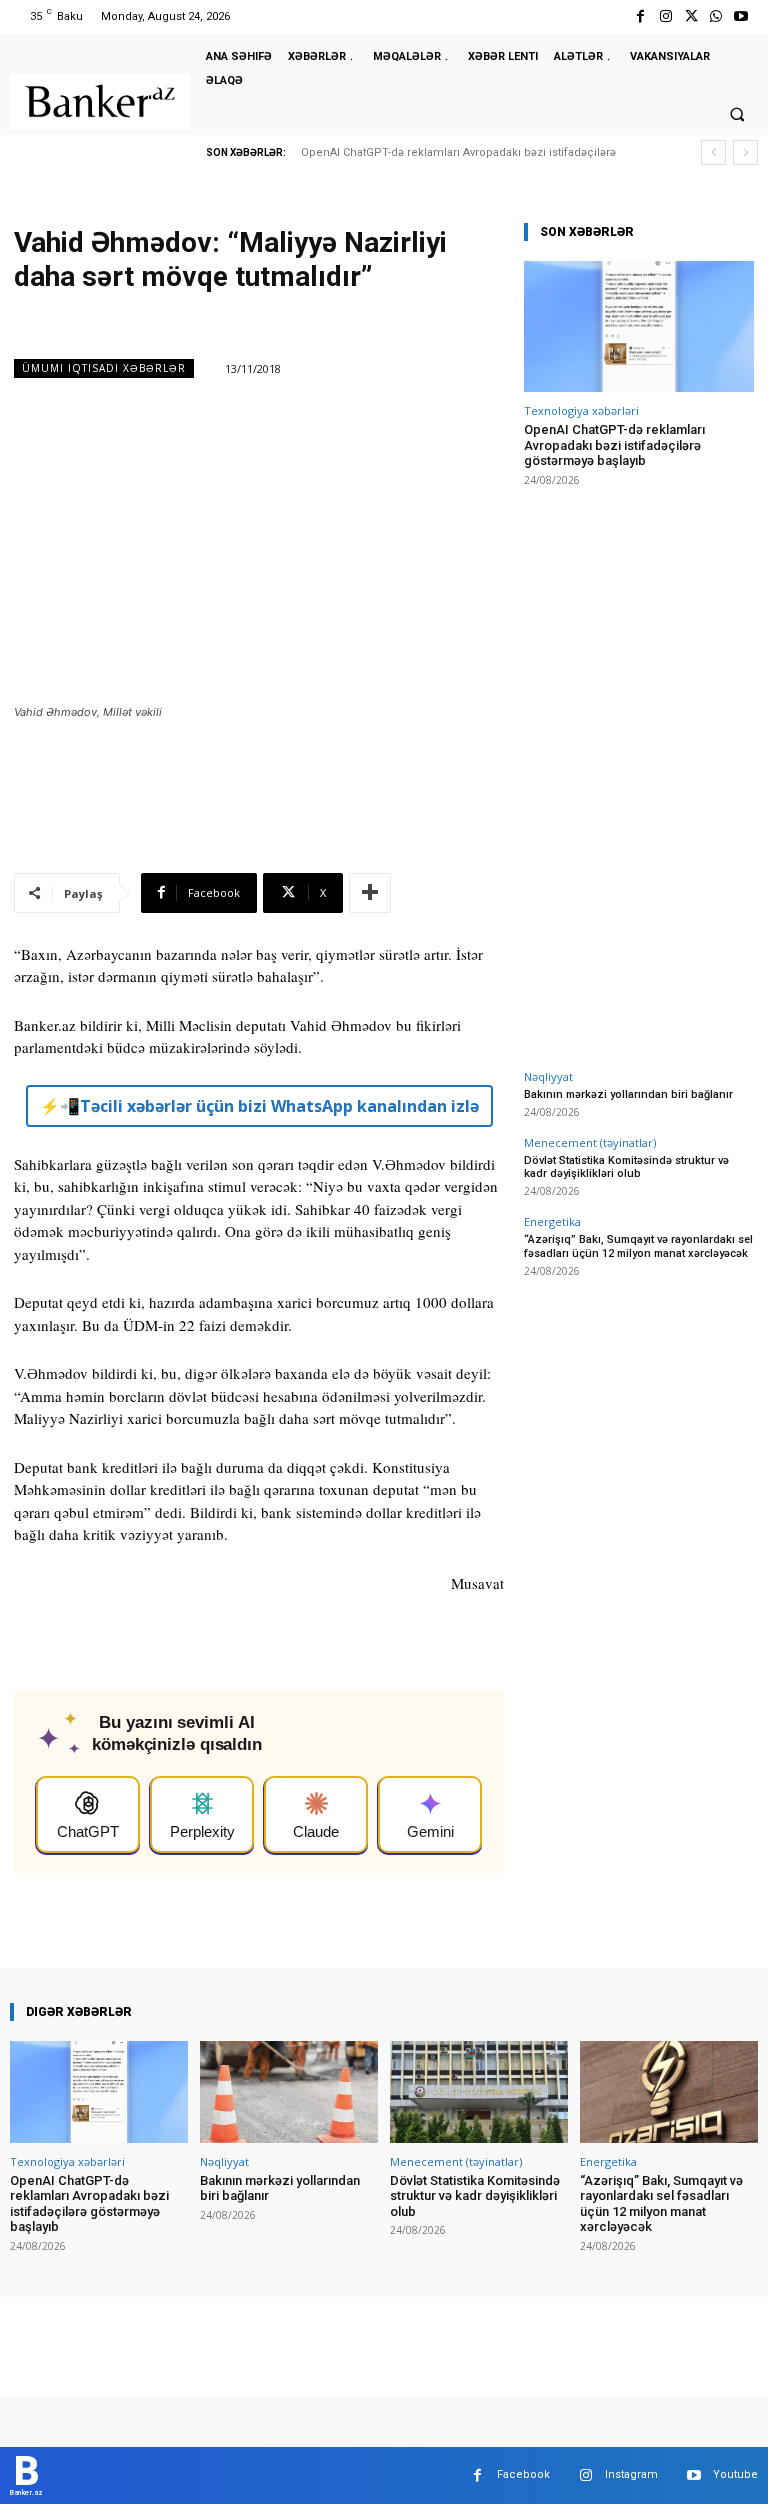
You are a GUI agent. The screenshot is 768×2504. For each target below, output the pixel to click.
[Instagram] (665, 16)
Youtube (735, 2474)
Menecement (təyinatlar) (590, 1142)
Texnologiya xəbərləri (581, 410)
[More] (370, 893)
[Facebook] (640, 16)
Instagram (631, 2474)
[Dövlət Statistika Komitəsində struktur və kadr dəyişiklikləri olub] (479, 2091)
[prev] (713, 152)
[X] (690, 16)
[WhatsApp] (716, 16)
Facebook (523, 2474)
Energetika (552, 1221)
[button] (737, 114)
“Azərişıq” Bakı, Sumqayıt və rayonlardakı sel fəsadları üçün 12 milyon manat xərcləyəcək (638, 1246)
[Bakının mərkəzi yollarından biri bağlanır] (289, 2091)
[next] (745, 152)
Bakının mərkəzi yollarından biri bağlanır (628, 1094)
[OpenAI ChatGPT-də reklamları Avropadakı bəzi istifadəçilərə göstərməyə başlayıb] (639, 326)
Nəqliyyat (548, 1076)
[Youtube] (741, 16)
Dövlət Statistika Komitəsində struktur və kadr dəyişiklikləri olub (626, 1167)
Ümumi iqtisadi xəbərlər (104, 368)
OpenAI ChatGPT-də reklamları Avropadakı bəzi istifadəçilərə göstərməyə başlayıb (614, 445)
